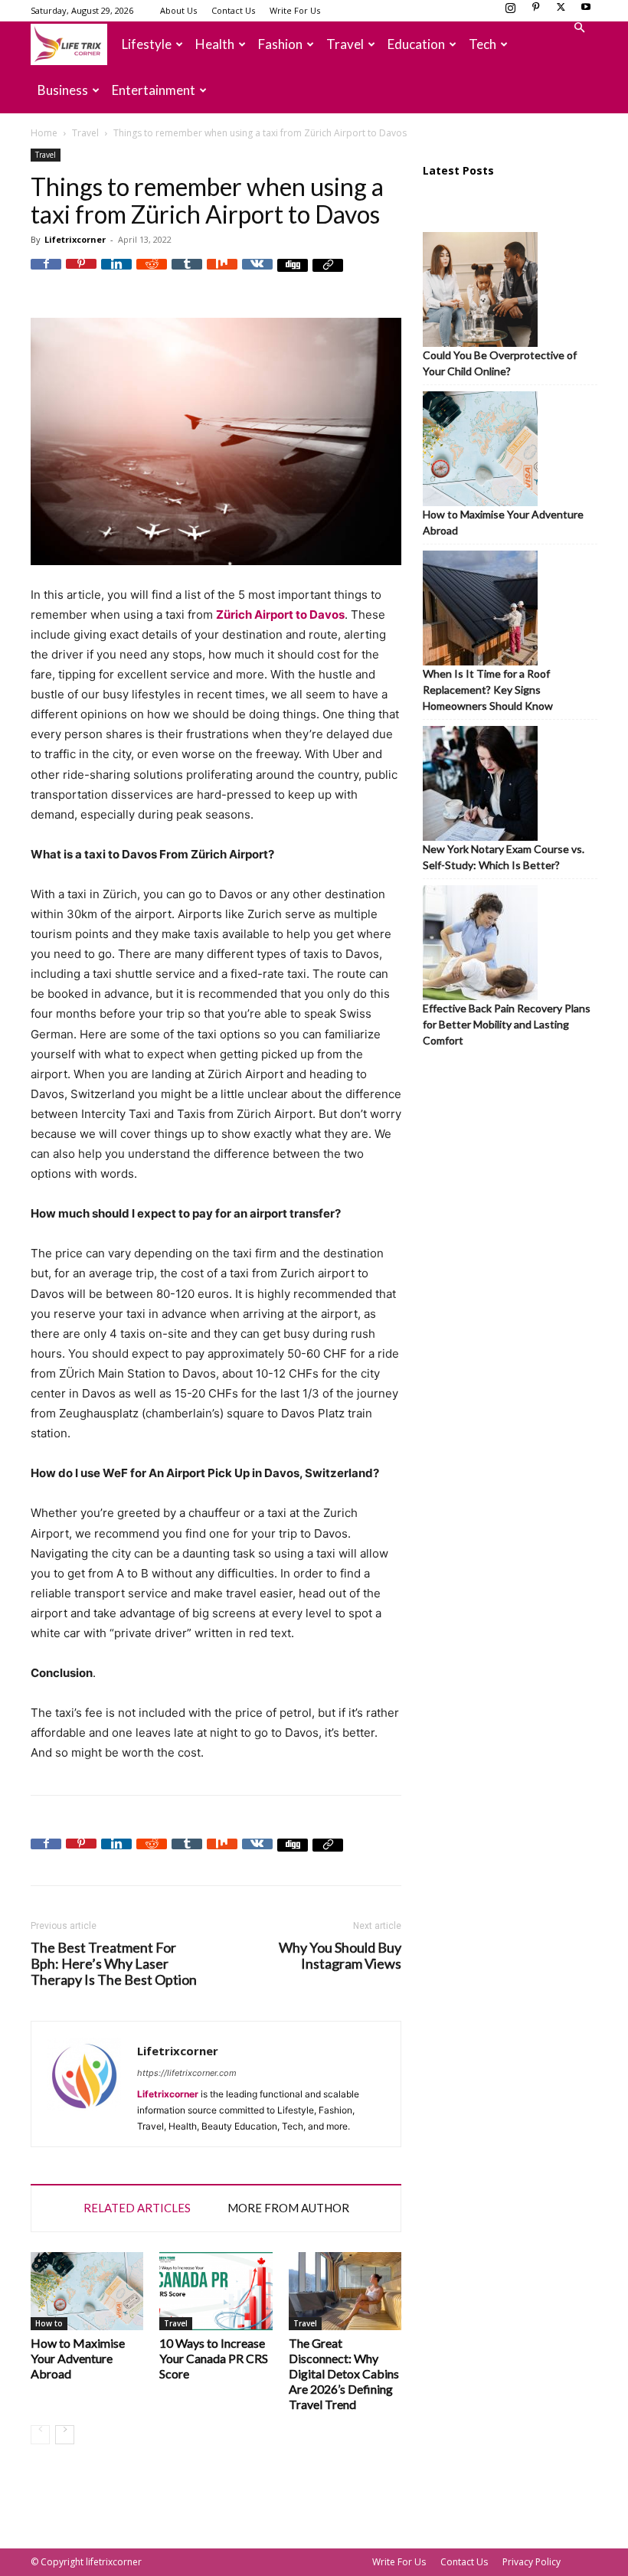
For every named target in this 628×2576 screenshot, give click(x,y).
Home (44, 133)
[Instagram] (510, 11)
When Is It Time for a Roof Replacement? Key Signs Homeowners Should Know (488, 690)
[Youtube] (586, 11)
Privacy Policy (532, 2562)
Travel (345, 44)
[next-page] (65, 2435)
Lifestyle (147, 44)
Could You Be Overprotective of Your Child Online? (500, 363)
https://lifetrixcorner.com (187, 2073)
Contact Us (233, 10)
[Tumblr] (187, 274)
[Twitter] (561, 11)
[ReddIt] (152, 274)
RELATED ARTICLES (137, 2208)
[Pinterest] (535, 11)
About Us (178, 10)
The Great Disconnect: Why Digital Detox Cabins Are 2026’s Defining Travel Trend (344, 2373)
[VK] (257, 274)
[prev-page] (40, 2435)
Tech (482, 44)
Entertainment (154, 90)
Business (63, 90)
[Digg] (293, 274)
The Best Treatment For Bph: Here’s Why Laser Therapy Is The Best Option (114, 1964)
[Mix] (222, 274)
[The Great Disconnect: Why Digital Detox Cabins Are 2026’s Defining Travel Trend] (345, 2291)
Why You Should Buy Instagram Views (340, 1956)
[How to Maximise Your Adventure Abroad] (87, 2291)
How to (49, 2323)
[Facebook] (46, 274)
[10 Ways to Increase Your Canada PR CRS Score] (216, 2291)
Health (215, 44)
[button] (579, 28)
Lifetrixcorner (75, 239)
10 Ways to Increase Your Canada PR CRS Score (214, 2358)
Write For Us (295, 10)
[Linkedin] (116, 274)
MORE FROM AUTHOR (288, 2208)
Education (416, 44)
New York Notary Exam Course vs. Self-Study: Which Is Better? (504, 857)
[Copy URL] (328, 274)
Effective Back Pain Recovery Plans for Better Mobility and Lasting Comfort (507, 1024)
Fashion (280, 44)
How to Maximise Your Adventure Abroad (78, 2358)
